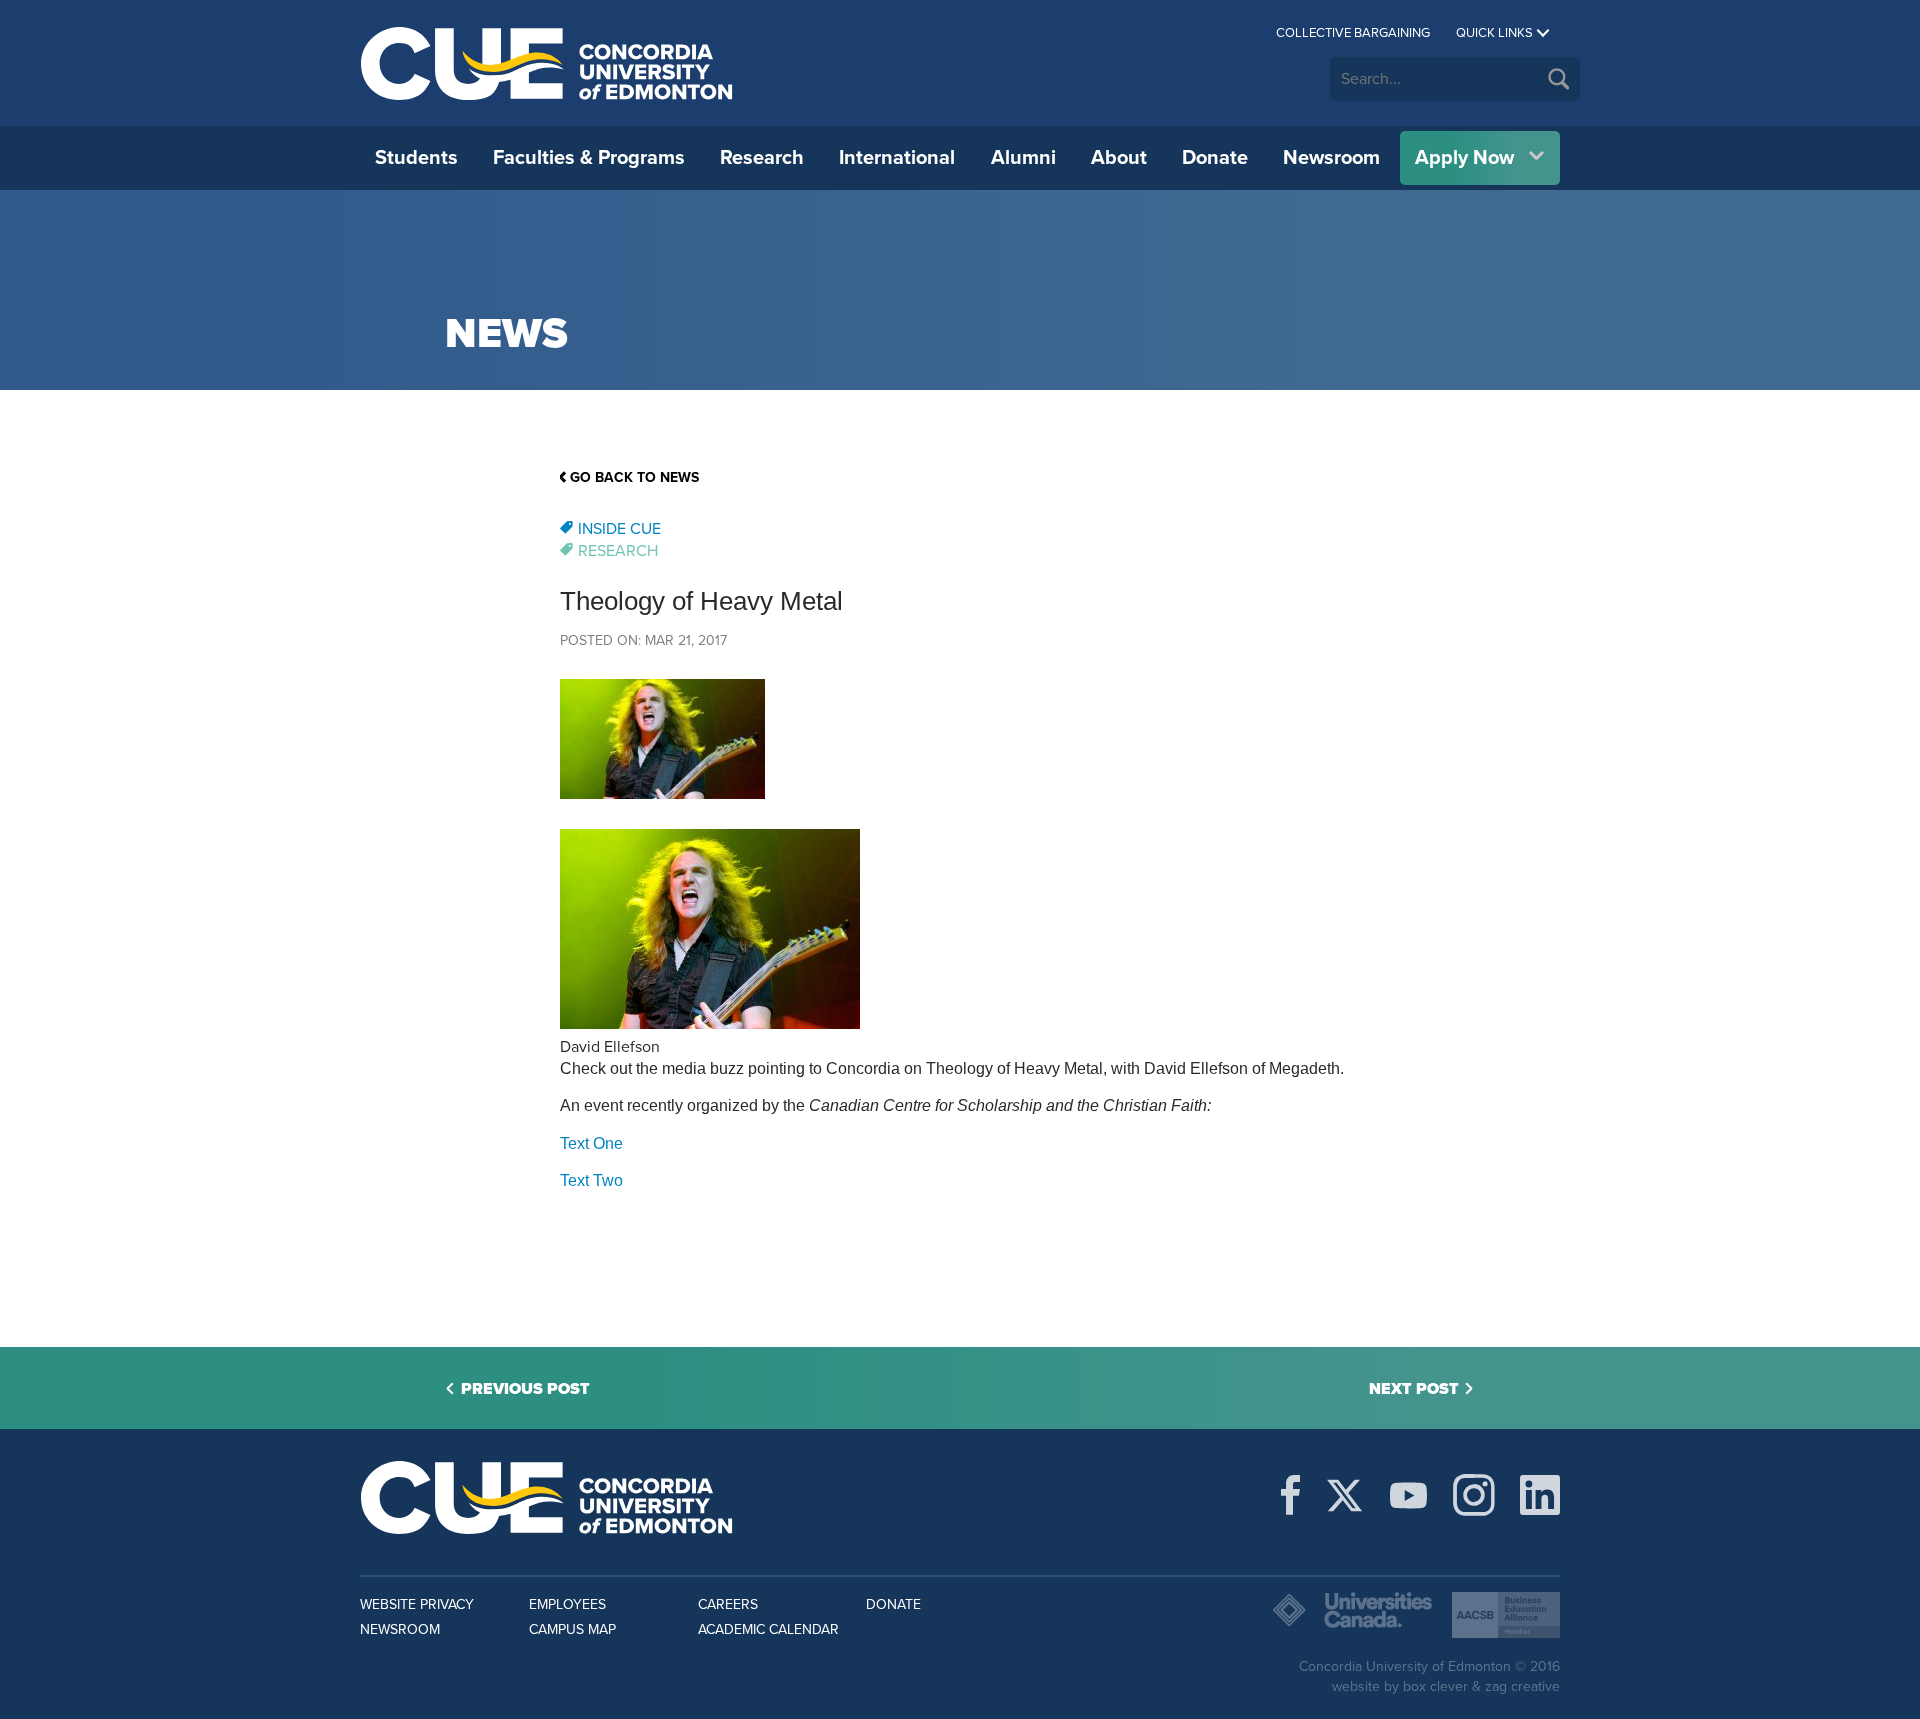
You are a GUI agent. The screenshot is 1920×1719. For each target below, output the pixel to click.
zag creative (1522, 1686)
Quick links (1494, 33)
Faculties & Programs (589, 158)
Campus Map (572, 1629)
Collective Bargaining (1353, 33)
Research (762, 158)
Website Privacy (417, 1604)
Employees (567, 1604)
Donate (1215, 158)
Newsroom (1331, 158)
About (1119, 158)
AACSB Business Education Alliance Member (1506, 1615)
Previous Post (525, 1389)
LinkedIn (1540, 1495)
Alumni (1023, 158)
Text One (591, 1143)
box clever (1435, 1686)
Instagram (1474, 1495)
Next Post (1414, 1389)
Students (416, 158)
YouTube (1408, 1495)
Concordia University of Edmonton (547, 63)
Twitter (1344, 1495)
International (897, 158)
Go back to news (634, 477)
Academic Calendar (768, 1629)
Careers (728, 1604)
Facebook (1290, 1495)
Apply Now (1464, 158)
